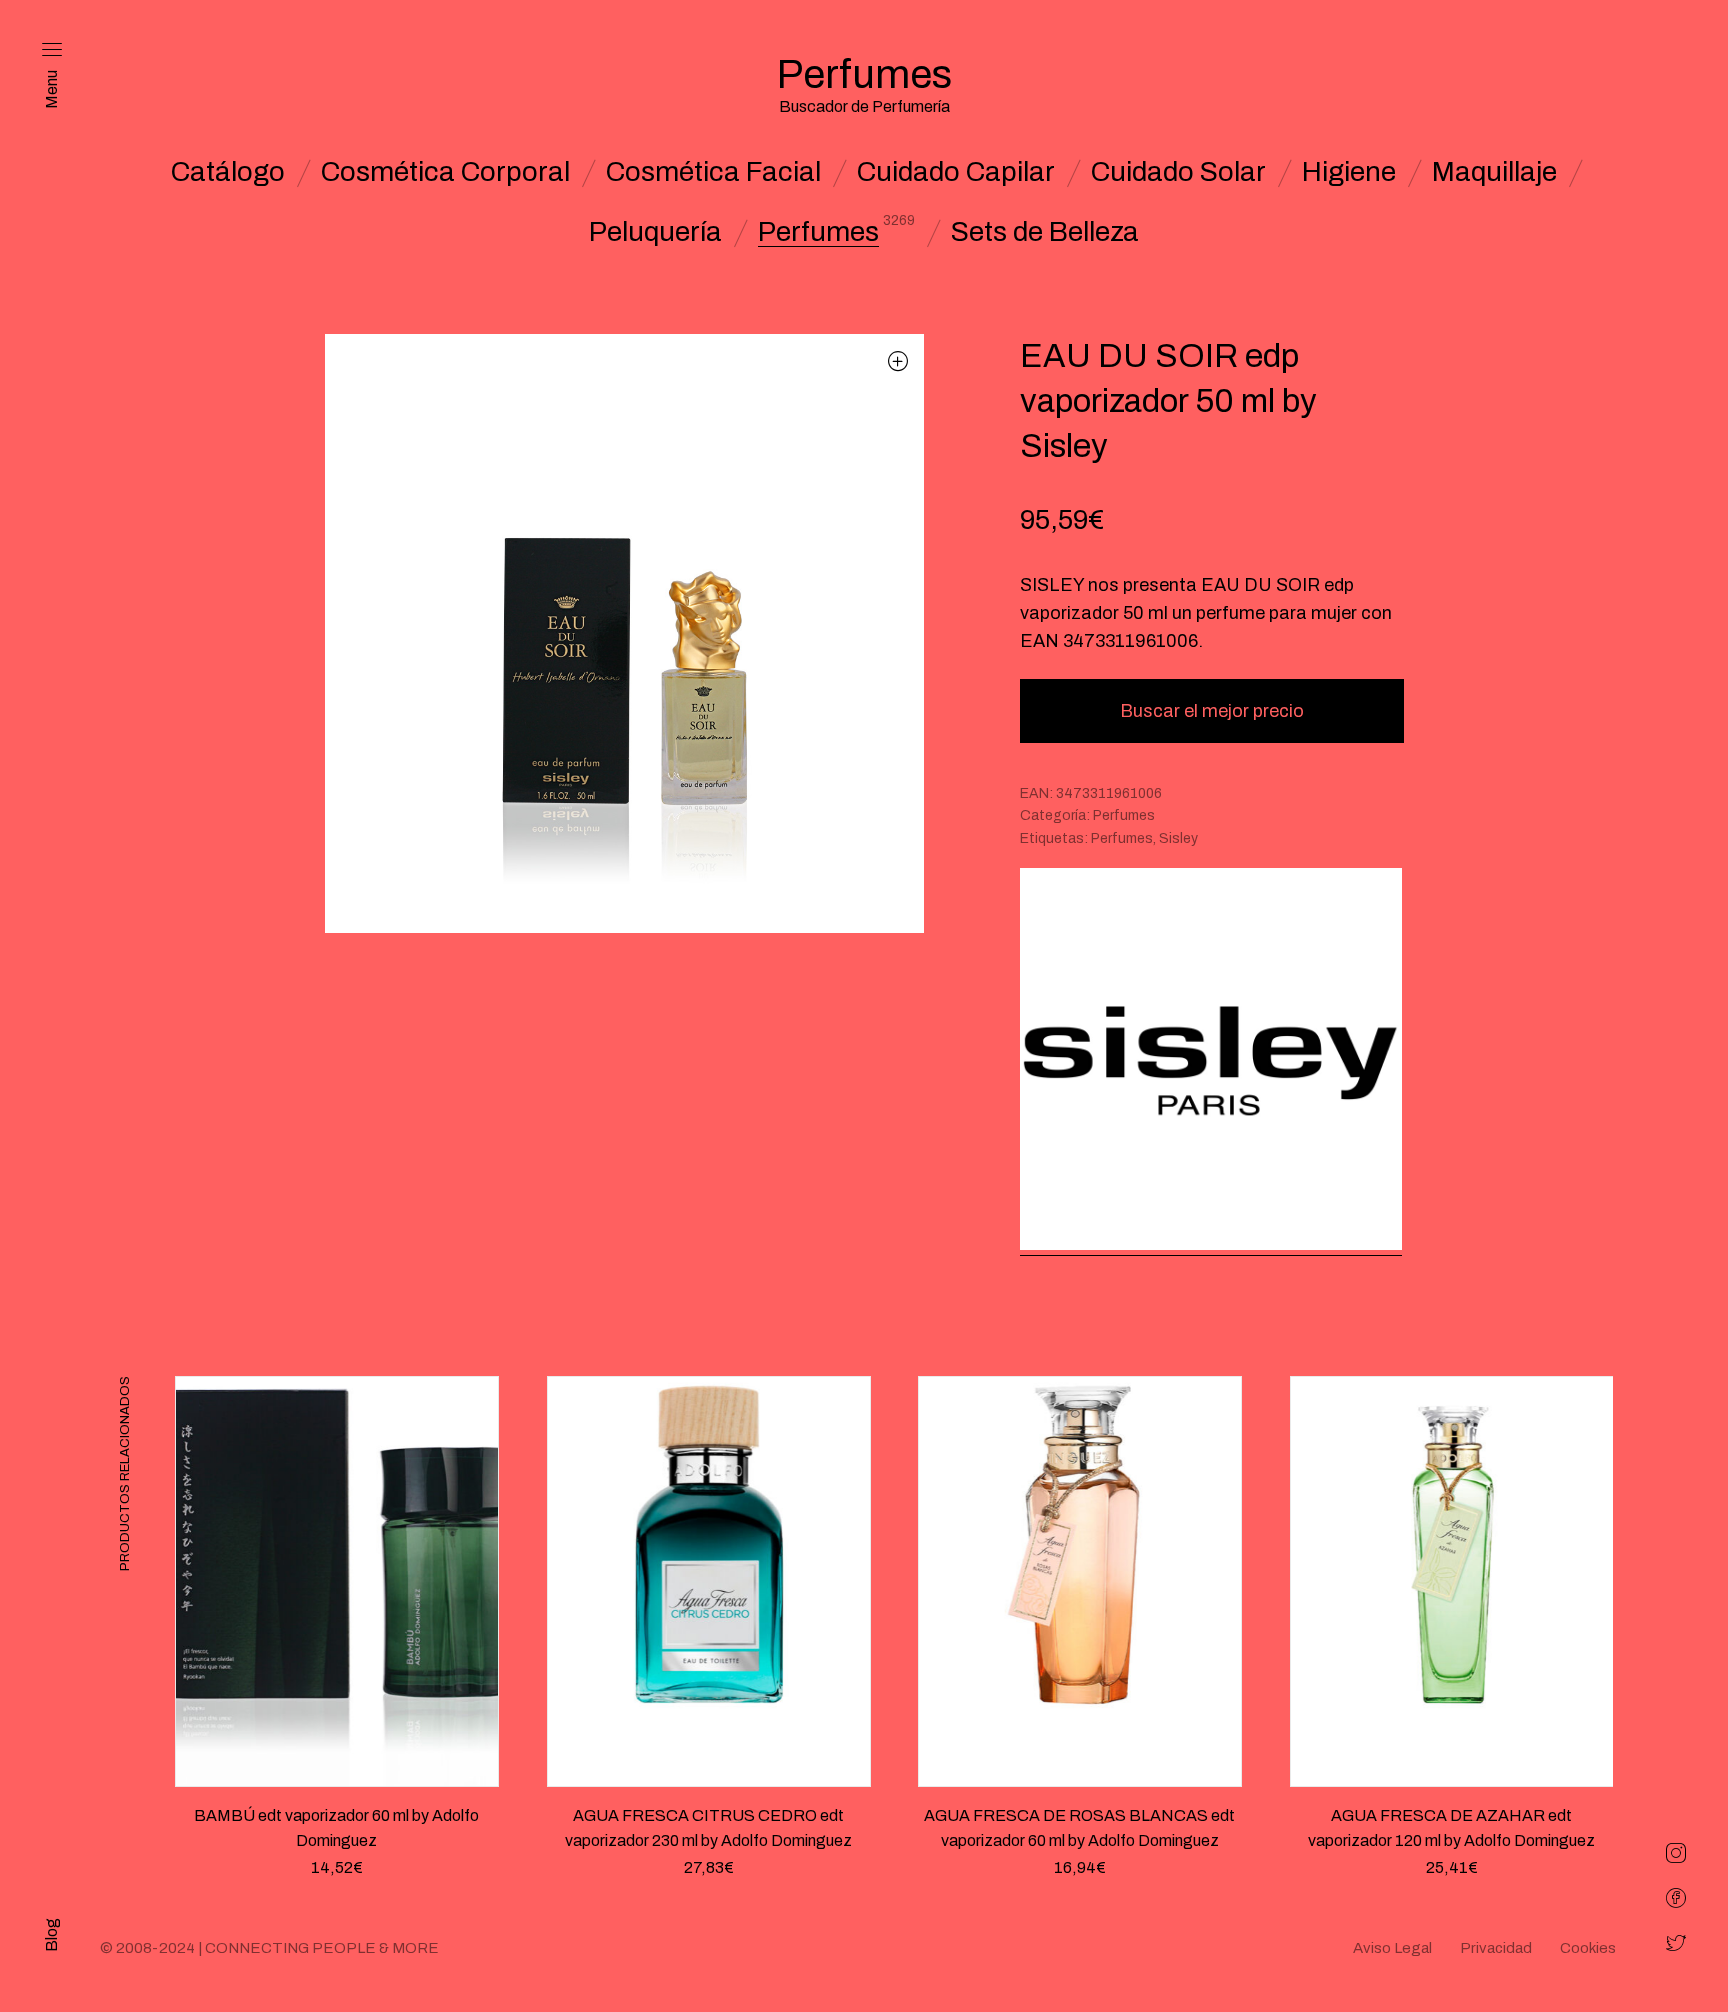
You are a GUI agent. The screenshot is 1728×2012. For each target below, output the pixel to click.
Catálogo (228, 172)
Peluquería (655, 232)
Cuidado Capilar (956, 172)
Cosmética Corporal (445, 172)
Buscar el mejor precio (1212, 711)
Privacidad (1496, 1948)
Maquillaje (1494, 172)
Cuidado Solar (1178, 172)
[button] (898, 360)
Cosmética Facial (713, 172)
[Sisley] (1211, 1061)
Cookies (1588, 1948)
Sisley (1178, 838)
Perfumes (818, 232)
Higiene (1349, 172)
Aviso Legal (1392, 1948)
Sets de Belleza (1045, 232)
